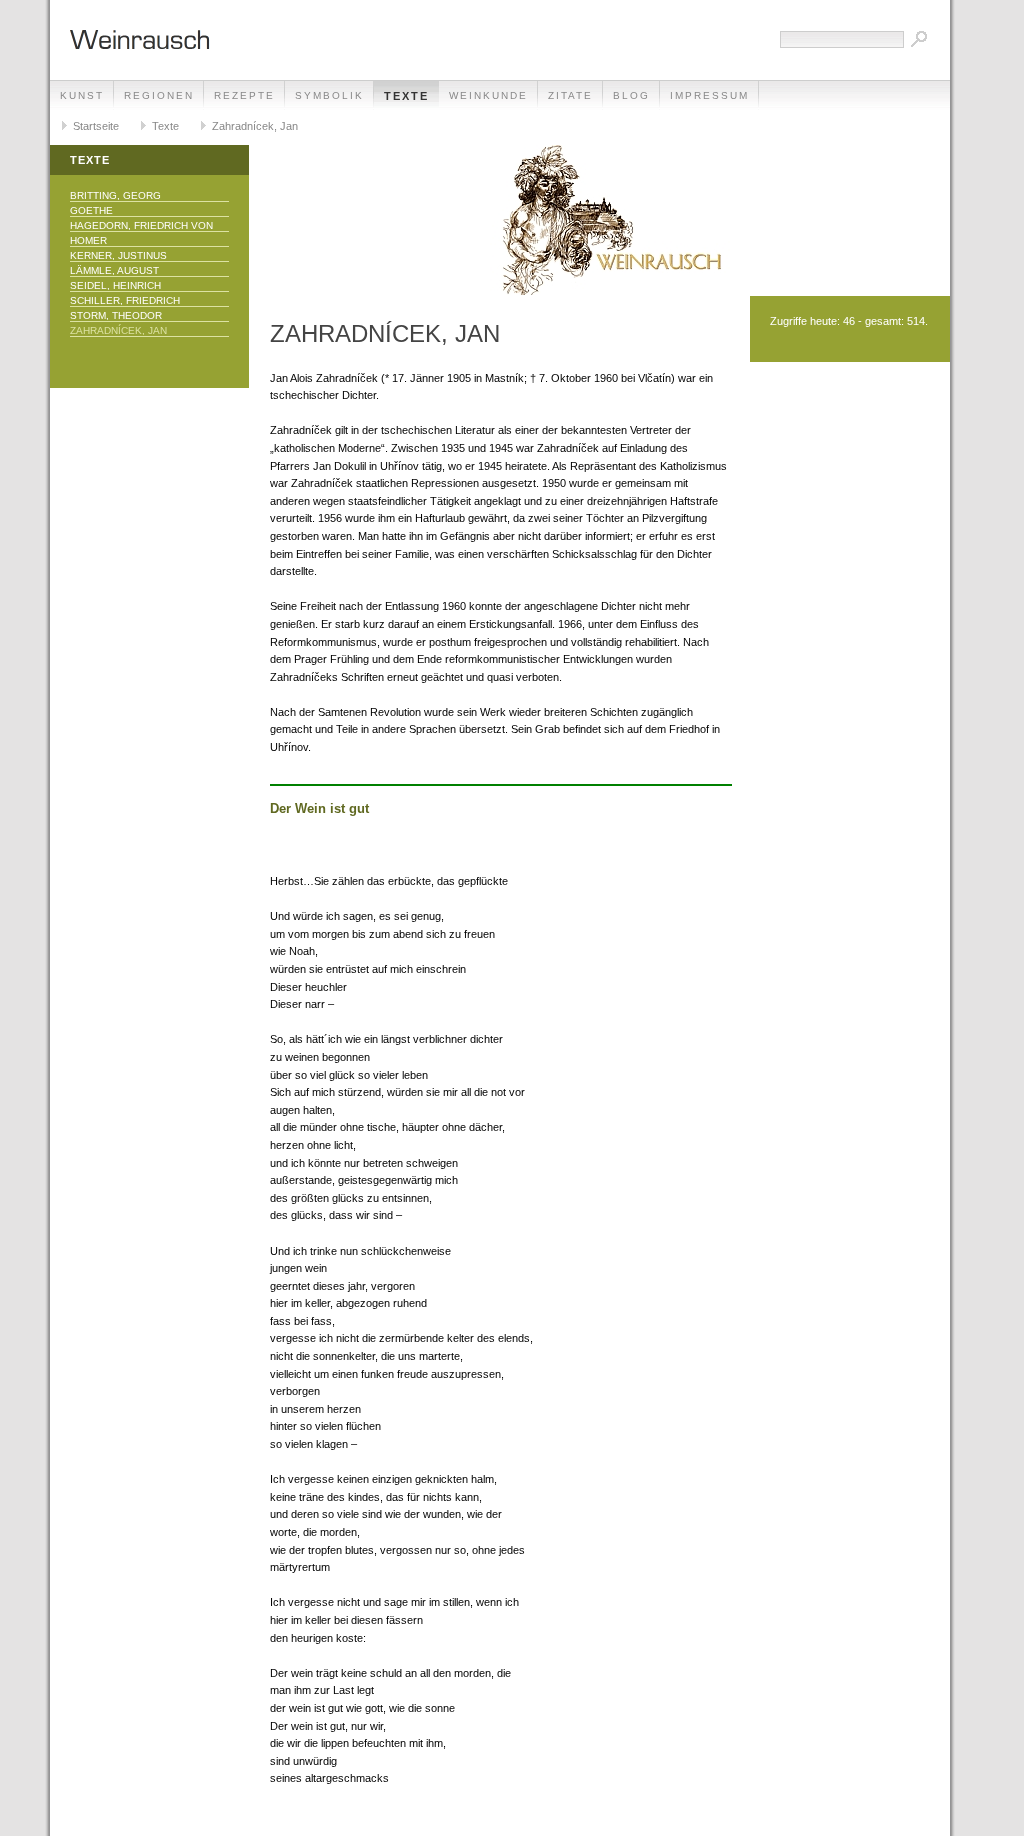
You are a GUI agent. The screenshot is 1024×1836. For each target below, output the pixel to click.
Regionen (159, 95)
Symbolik (329, 95)
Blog (631, 95)
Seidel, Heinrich (115, 285)
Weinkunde (488, 95)
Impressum (709, 95)
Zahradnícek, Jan (255, 126)
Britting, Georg (115, 195)
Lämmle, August (114, 270)
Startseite (96, 126)
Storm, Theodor (116, 315)
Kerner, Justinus (118, 255)
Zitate (570, 95)
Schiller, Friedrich (125, 300)
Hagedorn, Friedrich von (141, 225)
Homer (88, 240)
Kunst (82, 95)
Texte (406, 96)
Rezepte (244, 95)
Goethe (91, 210)
